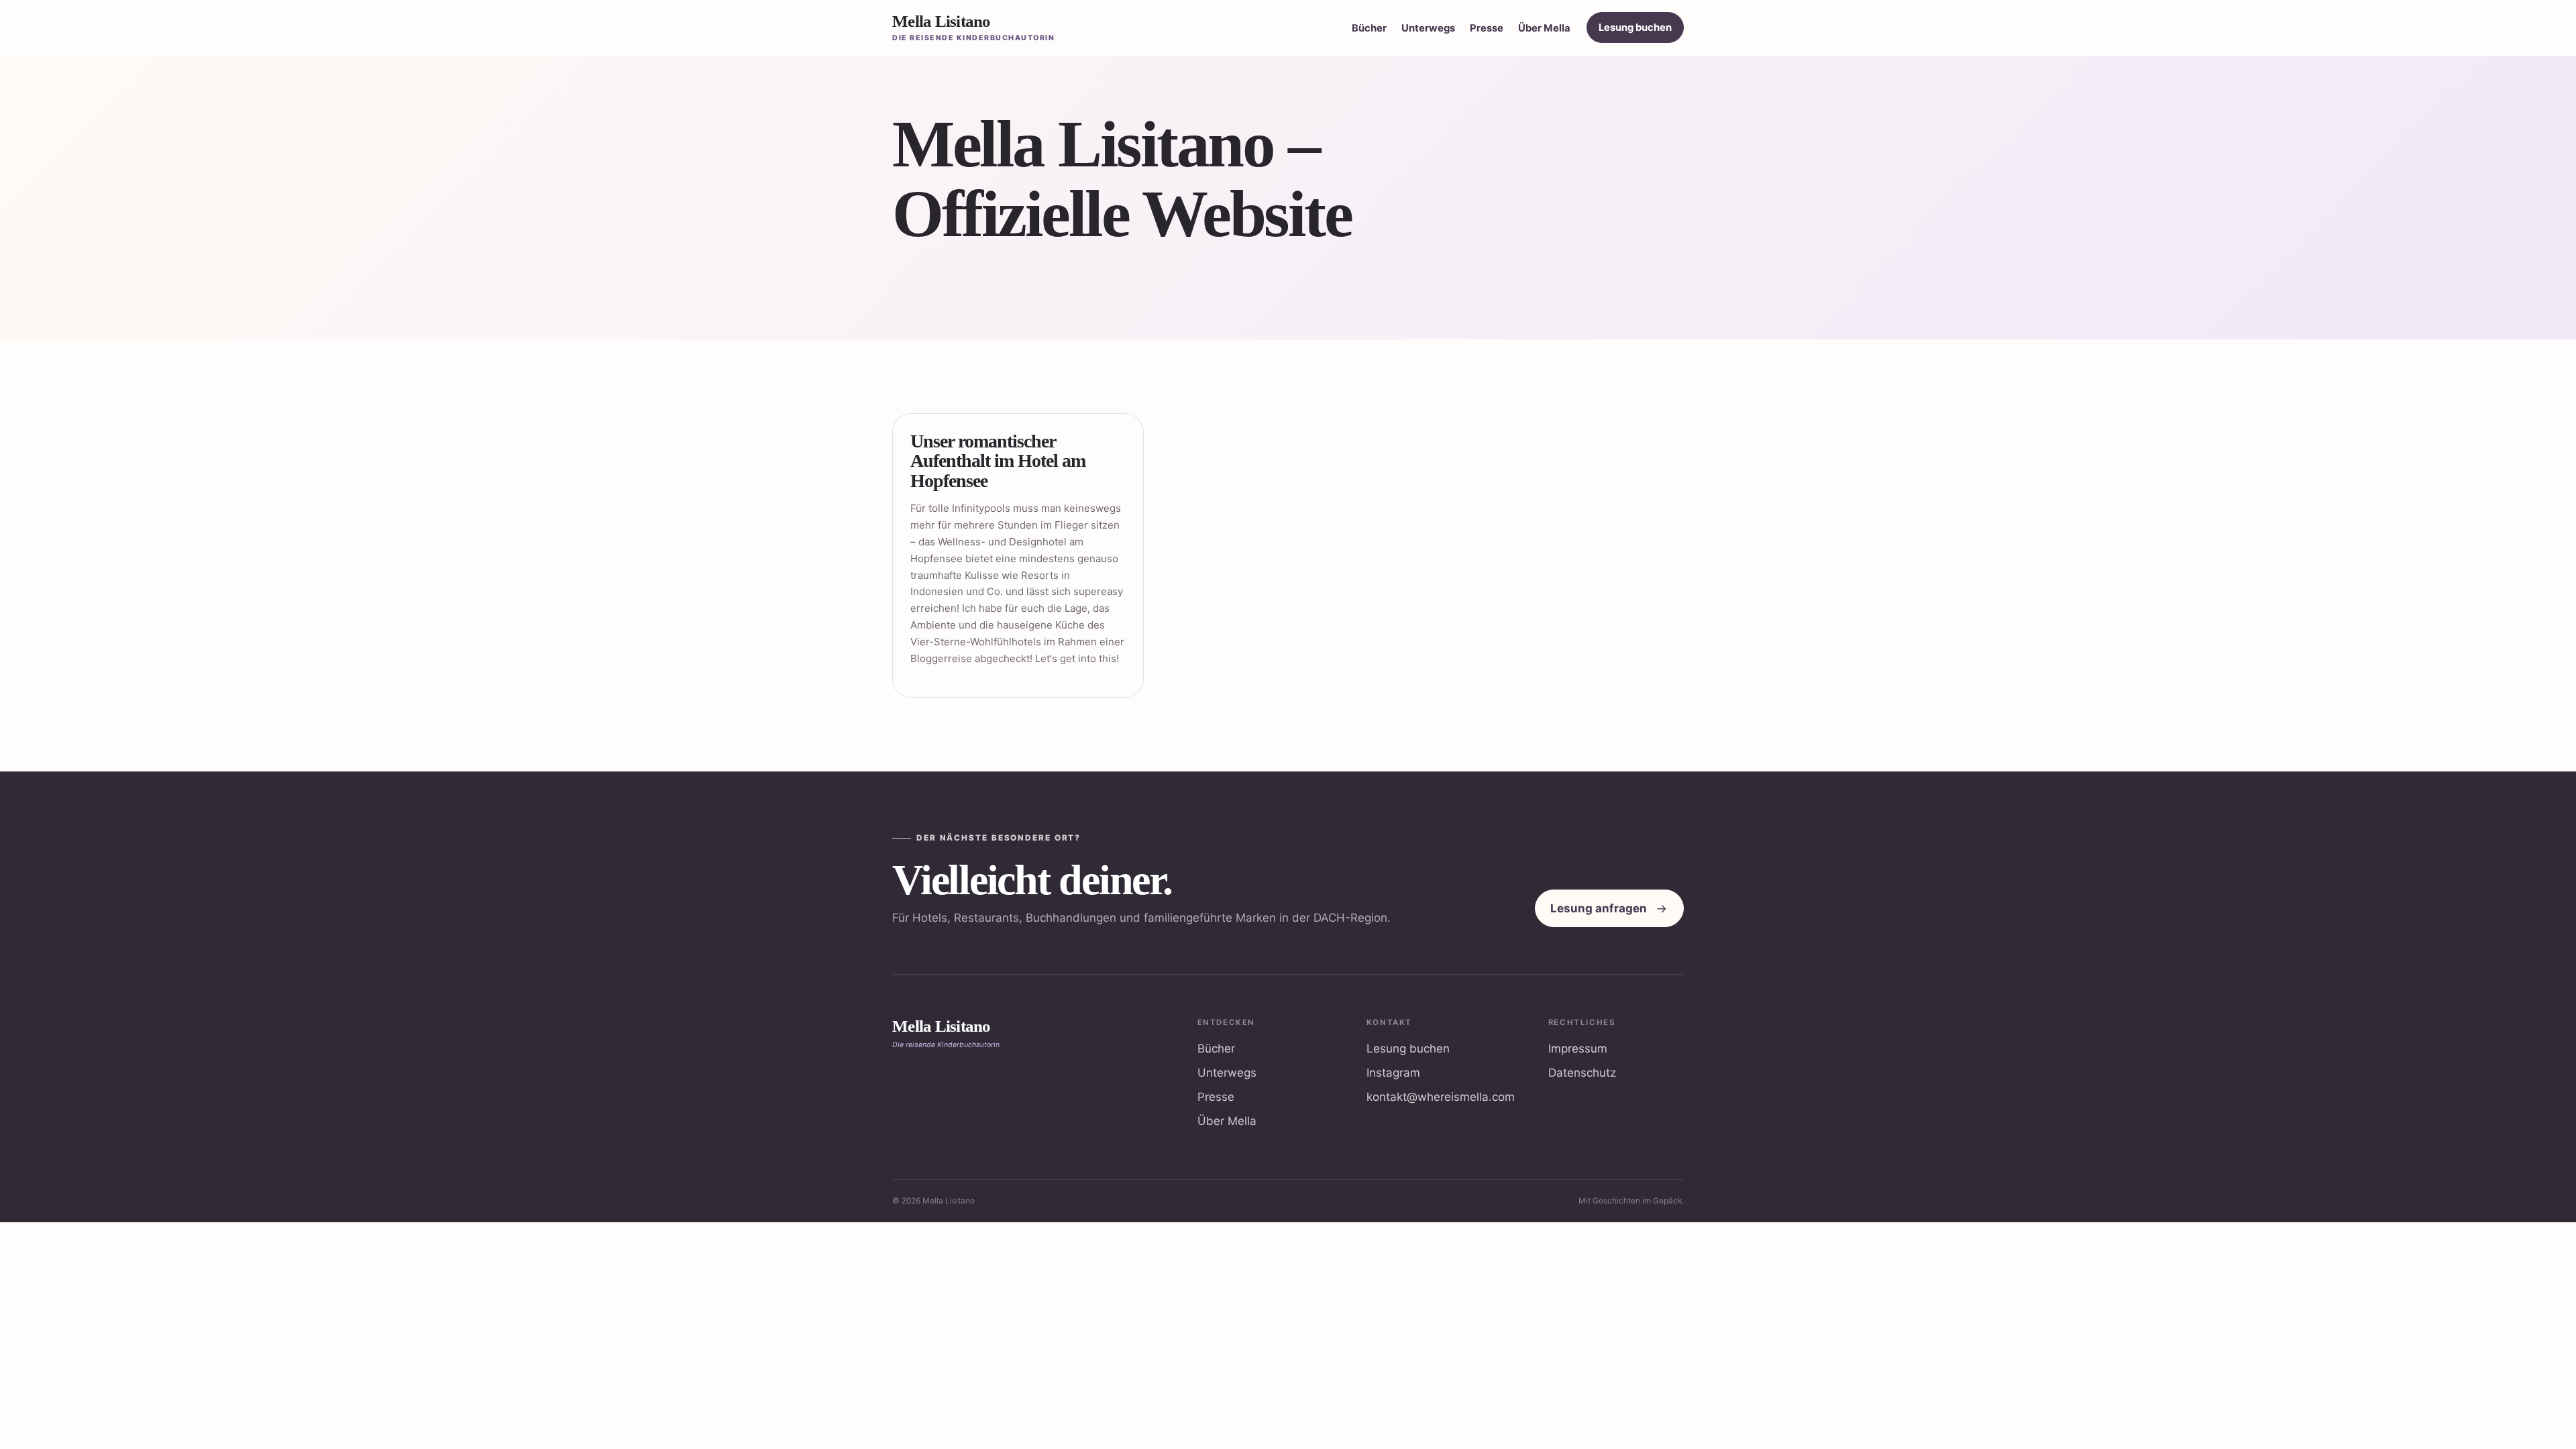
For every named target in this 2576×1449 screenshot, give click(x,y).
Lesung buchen (1635, 28)
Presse (1487, 28)
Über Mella (1544, 28)
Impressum (1578, 1049)
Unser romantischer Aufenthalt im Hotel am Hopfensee (998, 461)
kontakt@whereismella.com (1441, 1097)
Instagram (1393, 1073)
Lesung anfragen (1599, 908)
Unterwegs (1428, 28)
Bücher (1369, 28)
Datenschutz (1582, 1073)
